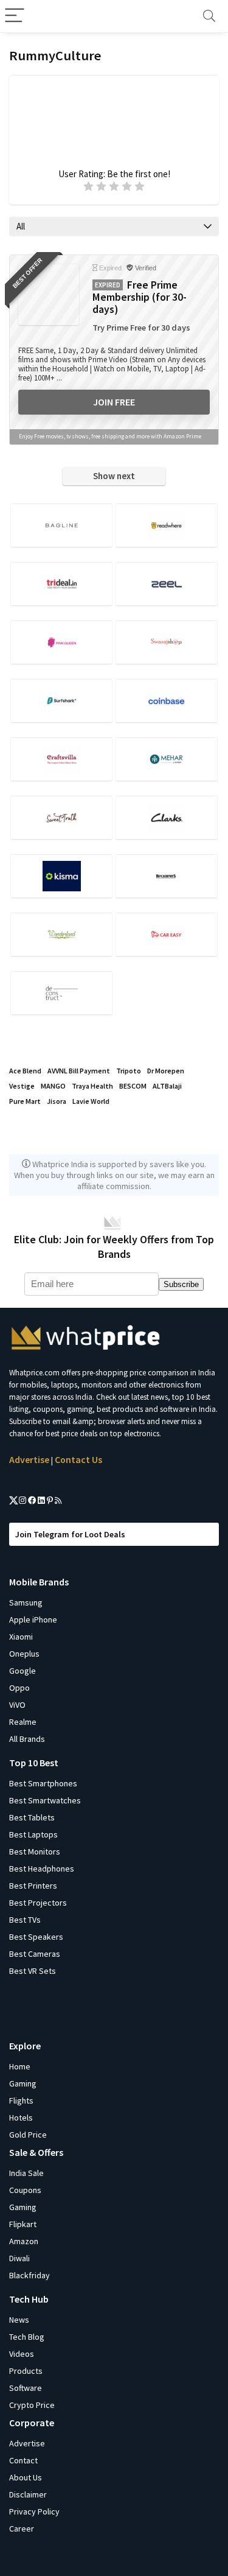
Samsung (26, 1602)
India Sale (26, 2173)
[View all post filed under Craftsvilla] (61, 759)
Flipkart (23, 2224)
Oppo (19, 1688)
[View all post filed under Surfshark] (61, 700)
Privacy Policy (34, 2511)
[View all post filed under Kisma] (61, 876)
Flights (21, 2100)
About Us (26, 2477)
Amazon (24, 2241)
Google (22, 1671)
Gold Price (28, 2135)
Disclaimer (28, 2494)
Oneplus (24, 1654)
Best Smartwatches (45, 1800)
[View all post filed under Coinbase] (167, 700)
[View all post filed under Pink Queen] (61, 642)
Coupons (25, 2190)
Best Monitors (35, 1851)
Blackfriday (29, 2275)
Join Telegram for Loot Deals (70, 1534)
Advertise (29, 1459)
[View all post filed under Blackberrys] (167, 876)
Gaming (23, 2083)
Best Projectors (38, 1903)
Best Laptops (33, 1834)
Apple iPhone (33, 1620)
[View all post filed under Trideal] (61, 584)
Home (20, 2066)
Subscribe (181, 1284)
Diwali (19, 2258)
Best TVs (25, 1920)
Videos (22, 2354)
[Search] (209, 16)
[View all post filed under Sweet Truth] (61, 817)
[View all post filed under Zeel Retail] (167, 584)
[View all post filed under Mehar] (167, 759)
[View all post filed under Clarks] (167, 817)
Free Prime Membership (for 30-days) (140, 297)
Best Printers (33, 1886)
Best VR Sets (33, 1971)
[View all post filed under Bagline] (61, 525)
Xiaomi (21, 1637)
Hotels (21, 2118)
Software (26, 2388)
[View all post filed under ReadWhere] (167, 525)
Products (26, 2371)
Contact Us (78, 1459)
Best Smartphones (43, 1783)
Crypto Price (32, 2405)
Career (22, 2529)
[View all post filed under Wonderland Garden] (61, 934)
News (19, 2320)
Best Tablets (32, 1817)
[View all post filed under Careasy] (167, 934)
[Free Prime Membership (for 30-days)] (49, 295)
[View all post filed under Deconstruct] (61, 993)
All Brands (27, 1739)
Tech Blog (27, 2337)
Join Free (114, 402)
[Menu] (15, 16)
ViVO (17, 1705)
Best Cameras (35, 1954)
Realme (23, 1722)
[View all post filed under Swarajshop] (167, 642)
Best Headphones (42, 1869)
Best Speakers (36, 1937)
